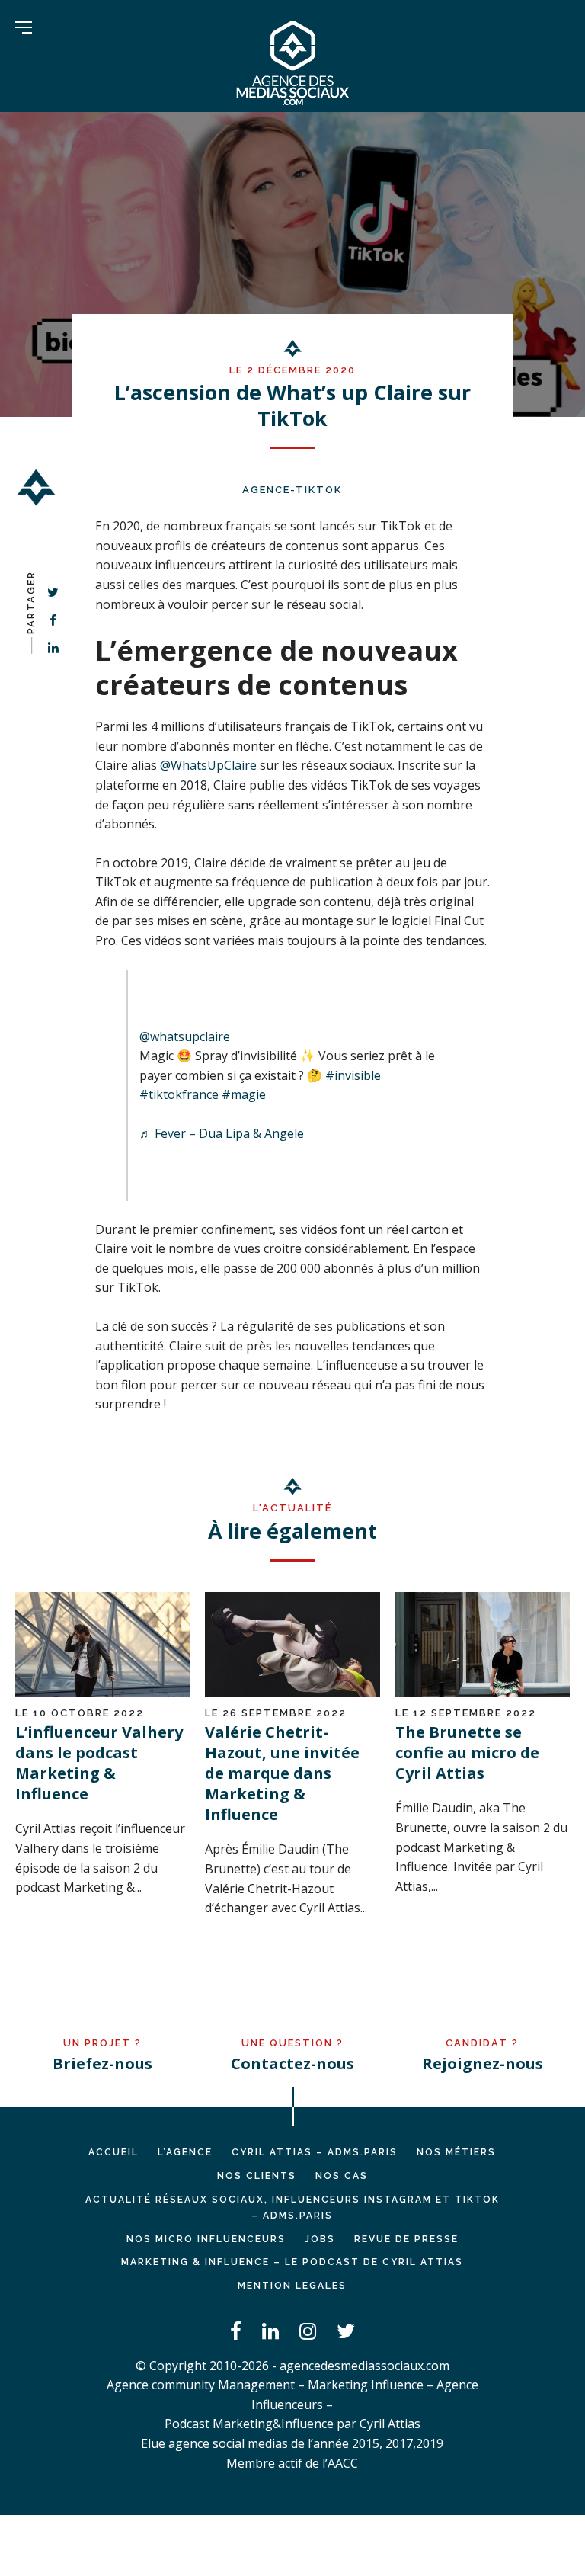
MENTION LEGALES (292, 2286)
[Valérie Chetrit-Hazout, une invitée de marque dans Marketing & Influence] (292, 1692)
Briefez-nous (102, 2063)
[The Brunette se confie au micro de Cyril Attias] (483, 1692)
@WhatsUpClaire (208, 765)
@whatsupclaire (185, 1036)
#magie (244, 1094)
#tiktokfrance (179, 1094)
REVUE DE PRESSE (406, 2239)
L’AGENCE (185, 2152)
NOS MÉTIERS (456, 2152)
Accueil (113, 2152)
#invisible (353, 1075)
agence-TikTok (292, 490)
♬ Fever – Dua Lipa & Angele (222, 1133)
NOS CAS (342, 2176)
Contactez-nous (292, 2063)
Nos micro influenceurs (206, 2239)
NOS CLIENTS (257, 2176)
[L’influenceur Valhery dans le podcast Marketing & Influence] (102, 1692)
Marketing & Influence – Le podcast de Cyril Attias (292, 2262)
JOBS (320, 2239)
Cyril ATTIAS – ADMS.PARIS (315, 2152)
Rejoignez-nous (483, 2063)
